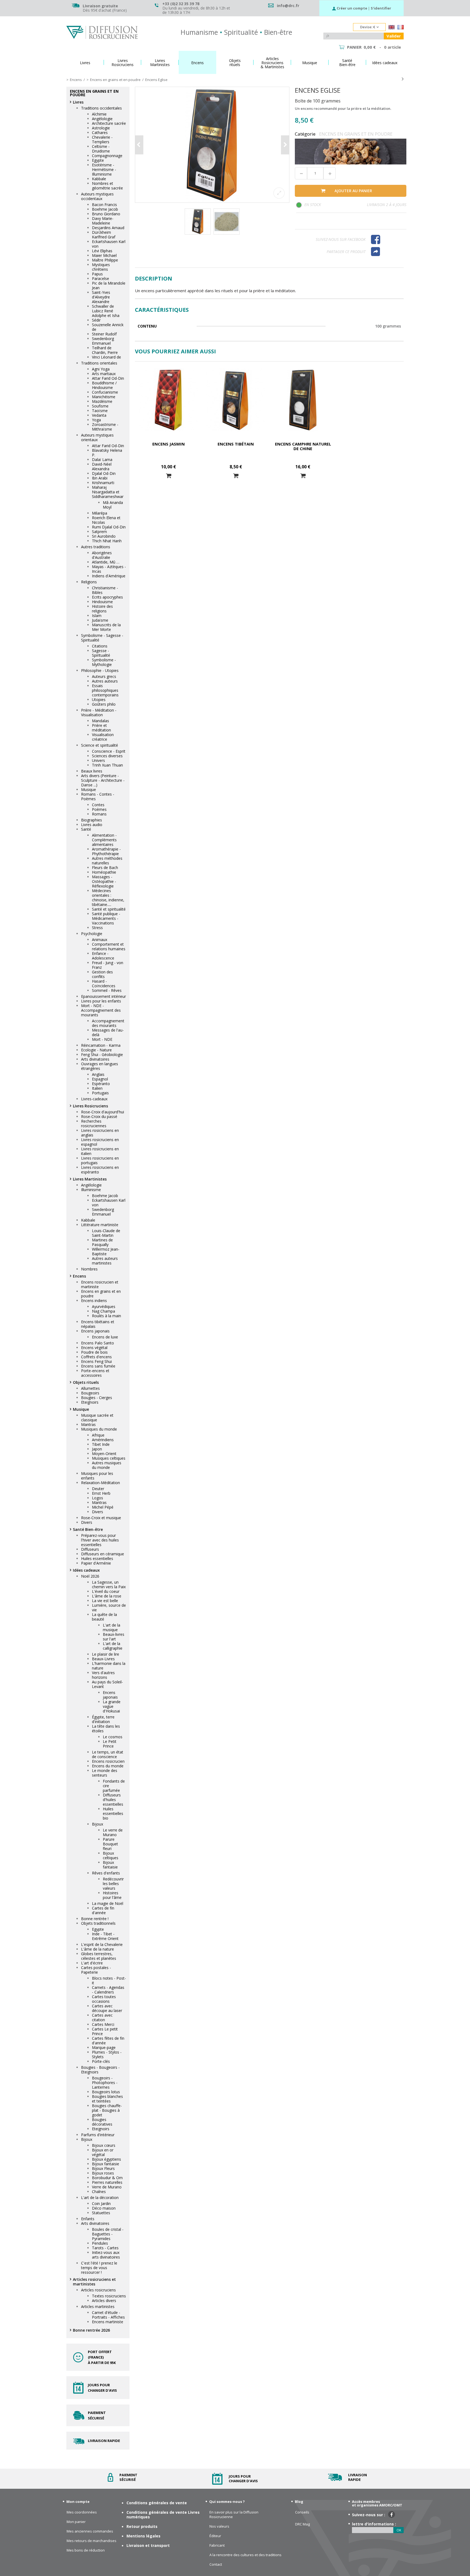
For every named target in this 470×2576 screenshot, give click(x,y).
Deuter (98, 1489)
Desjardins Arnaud (108, 228)
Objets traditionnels (98, 1923)
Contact (216, 2564)
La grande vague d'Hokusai (112, 1706)
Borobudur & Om (107, 2178)
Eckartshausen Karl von (109, 244)
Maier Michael (104, 255)
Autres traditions (96, 547)
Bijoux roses (103, 2173)
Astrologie (101, 128)
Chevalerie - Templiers (102, 139)
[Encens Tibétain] (236, 400)
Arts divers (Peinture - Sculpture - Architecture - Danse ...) (103, 780)
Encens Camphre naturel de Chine (303, 446)
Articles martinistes (98, 2306)
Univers (98, 760)
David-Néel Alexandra (102, 466)
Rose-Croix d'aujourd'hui (103, 1112)
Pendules (100, 2243)
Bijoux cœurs (104, 2145)
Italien (97, 1088)
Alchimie (99, 114)
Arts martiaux (104, 374)
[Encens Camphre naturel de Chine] (303, 400)
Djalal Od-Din (104, 473)
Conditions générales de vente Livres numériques (163, 2515)
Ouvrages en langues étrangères (100, 1066)
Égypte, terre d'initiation (103, 1719)
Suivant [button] (285, 145)
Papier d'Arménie (96, 1563)
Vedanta (99, 415)
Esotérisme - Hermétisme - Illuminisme (104, 169)
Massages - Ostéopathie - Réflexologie (104, 881)
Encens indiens (94, 1301)
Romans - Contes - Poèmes (98, 796)
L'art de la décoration (100, 2197)
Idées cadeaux (86, 1570)
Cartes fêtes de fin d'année (108, 2041)
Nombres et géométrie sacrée (107, 186)
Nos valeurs (219, 2526)
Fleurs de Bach (105, 868)
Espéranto (101, 1084)
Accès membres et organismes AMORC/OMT (377, 2503)
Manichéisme (104, 397)
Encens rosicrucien (108, 1761)
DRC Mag (302, 2524)
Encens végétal (94, 1348)
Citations (100, 646)
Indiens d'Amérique (109, 576)
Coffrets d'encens (96, 1357)
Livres (78, 102)
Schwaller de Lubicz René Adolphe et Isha (106, 311)
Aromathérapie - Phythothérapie (106, 851)
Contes (98, 805)
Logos (98, 1498)
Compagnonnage (107, 156)
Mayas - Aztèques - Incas (109, 569)
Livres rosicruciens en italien (100, 1151)
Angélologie (102, 119)
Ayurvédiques (104, 1306)
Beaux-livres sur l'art (114, 1637)
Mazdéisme (102, 401)
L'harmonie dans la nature (109, 1666)
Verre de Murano (107, 2187)
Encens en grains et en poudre (101, 1294)
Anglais (98, 1074)
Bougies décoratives (102, 2122)
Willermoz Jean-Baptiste (106, 1251)
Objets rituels (86, 1382)
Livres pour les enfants (101, 1001)
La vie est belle (105, 1601)
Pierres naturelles (107, 2182)
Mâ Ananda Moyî (113, 505)
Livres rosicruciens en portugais (100, 1160)
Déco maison (104, 2208)
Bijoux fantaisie (110, 1865)
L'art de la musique (112, 1627)
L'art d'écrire (92, 1963)
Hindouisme (102, 602)
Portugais (100, 1093)
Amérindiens (103, 1440)
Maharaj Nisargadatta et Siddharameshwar (108, 492)
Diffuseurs (90, 1549)
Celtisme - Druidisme (101, 149)
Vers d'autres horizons (103, 1675)
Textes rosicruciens (109, 2296)
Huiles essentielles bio (113, 1813)
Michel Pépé (103, 1507)
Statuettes (101, 2213)
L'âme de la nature (98, 1949)
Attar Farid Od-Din (108, 378)
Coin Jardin (101, 2203)
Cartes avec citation (102, 2017)
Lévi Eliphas (102, 251)
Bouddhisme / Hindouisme (104, 385)
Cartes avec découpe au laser (107, 2008)
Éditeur (215, 2536)
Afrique (98, 1435)
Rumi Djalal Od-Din (109, 527)
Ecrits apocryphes (107, 597)
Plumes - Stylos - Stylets (107, 2054)
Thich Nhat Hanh (107, 541)
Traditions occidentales (101, 108)
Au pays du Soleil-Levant (107, 1684)
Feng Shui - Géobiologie (102, 1055)
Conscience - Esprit (109, 751)
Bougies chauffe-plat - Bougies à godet (107, 2110)
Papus (97, 274)
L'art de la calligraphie (113, 1646)
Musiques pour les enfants (97, 1476)
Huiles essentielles (97, 1558)
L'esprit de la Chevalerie (102, 1944)
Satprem (99, 532)
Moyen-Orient (104, 1454)
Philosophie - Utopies (100, 670)
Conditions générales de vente (157, 2503)
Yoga (96, 420)
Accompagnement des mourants (108, 1023)
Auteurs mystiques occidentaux (97, 196)
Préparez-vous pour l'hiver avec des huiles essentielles (100, 1540)
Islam (97, 616)
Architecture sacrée (109, 123)
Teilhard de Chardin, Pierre (105, 350)
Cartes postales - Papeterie (96, 1970)
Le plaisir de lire (106, 1654)
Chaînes (99, 2192)
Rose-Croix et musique (101, 1518)
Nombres (89, 1269)
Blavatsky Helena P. (107, 453)
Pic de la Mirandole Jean (109, 285)
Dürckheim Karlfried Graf (104, 235)
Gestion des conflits (102, 974)
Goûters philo (104, 704)
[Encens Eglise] (212, 145)
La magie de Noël (108, 1903)
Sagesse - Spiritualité (101, 653)
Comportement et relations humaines (109, 946)
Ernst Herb (101, 1493)
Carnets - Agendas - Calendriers (108, 1990)
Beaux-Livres (103, 1659)
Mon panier (76, 2522)
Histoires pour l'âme (112, 1895)
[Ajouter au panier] (169, 476)
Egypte (98, 160)
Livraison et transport (148, 2545)
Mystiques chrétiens (101, 267)
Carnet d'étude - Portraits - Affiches (108, 2315)
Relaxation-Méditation (101, 1483)
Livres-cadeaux (94, 1099)
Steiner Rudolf (104, 334)
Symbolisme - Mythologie (104, 662)
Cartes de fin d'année (103, 1910)
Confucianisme (105, 392)
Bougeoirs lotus (106, 2092)
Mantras (88, 1424)
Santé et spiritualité (109, 909)
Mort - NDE (102, 1039)
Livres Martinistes (90, 1179)
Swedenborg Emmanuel (103, 341)
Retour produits (142, 2526)
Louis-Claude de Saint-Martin (106, 1233)
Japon (97, 1449)
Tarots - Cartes (105, 2248)
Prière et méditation (101, 728)
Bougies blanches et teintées (107, 2099)
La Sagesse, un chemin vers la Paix (109, 1584)
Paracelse (101, 278)
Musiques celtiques (109, 1458)
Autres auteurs (105, 681)
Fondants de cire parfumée (114, 1786)
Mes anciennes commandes (90, 2531)
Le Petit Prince (110, 1744)
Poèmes (99, 809)
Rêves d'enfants (106, 1873)
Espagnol (100, 1079)
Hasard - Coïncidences (104, 983)
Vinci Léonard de (106, 357)
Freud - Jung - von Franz (108, 965)
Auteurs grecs (104, 676)
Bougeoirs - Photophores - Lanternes (105, 2083)
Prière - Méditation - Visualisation (99, 712)
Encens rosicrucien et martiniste (100, 1284)
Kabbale (99, 179)
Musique (89, 789)
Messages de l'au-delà (108, 1032)
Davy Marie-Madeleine (103, 221)
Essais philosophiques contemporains (105, 690)
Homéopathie (104, 872)
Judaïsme (100, 620)
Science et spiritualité (100, 745)
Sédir (96, 320)
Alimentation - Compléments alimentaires (104, 840)
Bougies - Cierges (97, 1398)
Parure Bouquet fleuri (110, 1844)
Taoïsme (100, 411)
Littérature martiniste (100, 1225)
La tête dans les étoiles (106, 1728)
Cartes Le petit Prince (105, 2031)
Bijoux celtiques (111, 1855)
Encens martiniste (108, 2322)
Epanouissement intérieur (103, 996)
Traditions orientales (99, 363)
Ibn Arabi (100, 478)
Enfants (88, 2219)
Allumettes (90, 1388)
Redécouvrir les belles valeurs (113, 1884)
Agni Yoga (101, 369)
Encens (79, 1276)
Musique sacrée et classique (97, 1418)
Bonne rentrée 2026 (91, 2330)
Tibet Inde (101, 1444)
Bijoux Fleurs (103, 2168)
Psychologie (92, 934)
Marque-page (104, 2047)
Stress (97, 928)
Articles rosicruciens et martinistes (94, 2282)
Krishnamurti (103, 483)
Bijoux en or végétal (103, 2152)
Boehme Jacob (105, 209)
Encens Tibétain (236, 444)
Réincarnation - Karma (101, 1045)
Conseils (302, 2512)
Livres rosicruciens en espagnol (100, 1142)
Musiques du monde (99, 1429)
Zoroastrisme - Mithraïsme (105, 427)
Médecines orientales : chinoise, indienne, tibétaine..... (108, 898)
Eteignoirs (90, 1402)
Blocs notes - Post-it (109, 1980)
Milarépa (100, 513)
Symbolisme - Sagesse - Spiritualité (102, 638)
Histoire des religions (102, 609)
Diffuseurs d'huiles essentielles (113, 1800)
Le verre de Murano (113, 1832)
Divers (98, 1512)
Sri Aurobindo (104, 536)
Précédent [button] (139, 145)
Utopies (99, 700)
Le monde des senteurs (105, 1773)
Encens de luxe (105, 1337)
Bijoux (98, 1824)
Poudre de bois (94, 1352)
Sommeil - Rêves (107, 990)
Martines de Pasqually (102, 1242)
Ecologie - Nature (96, 1050)
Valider (394, 36)
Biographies (92, 820)
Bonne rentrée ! (95, 1919)
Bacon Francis (104, 205)
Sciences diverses (107, 756)
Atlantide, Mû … (106, 562)
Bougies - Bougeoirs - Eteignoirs (100, 2070)
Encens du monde (108, 1766)
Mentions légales (143, 2536)
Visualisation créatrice (103, 737)
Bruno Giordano (106, 214)
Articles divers (104, 2301)
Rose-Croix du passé (99, 1116)
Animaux (100, 940)
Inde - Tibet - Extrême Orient (105, 1936)
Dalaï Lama (102, 460)
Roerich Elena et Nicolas (106, 520)
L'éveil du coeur (106, 1591)
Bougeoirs (90, 1393)
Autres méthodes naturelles (107, 861)
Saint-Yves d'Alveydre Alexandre (101, 297)
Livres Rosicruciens (90, 1106)
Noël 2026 (90, 1576)
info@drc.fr (288, 6)
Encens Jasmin (168, 444)
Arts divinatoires (95, 1059)
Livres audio (92, 825)
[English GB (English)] (392, 28)
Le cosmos (113, 1737)
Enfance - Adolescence (103, 956)
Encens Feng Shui (96, 1361)
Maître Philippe (105, 260)
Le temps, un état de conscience (108, 1754)
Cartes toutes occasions (104, 1999)
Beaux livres (92, 771)
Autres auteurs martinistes (105, 1261)
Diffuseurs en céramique (103, 1554)
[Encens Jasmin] (168, 400)
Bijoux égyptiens (106, 2159)
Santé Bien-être (88, 1529)
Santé (86, 829)
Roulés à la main (106, 1316)
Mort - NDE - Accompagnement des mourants (101, 1010)
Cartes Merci (103, 2024)
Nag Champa (103, 1311)
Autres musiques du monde (107, 1465)
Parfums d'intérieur (98, 2135)
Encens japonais (95, 1331)
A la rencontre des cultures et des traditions (245, 2555)
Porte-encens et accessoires (95, 1373)
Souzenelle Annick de (108, 327)
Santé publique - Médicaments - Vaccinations (106, 918)
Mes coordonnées (82, 2512)
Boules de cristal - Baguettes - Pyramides (108, 2234)
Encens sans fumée (98, 1366)
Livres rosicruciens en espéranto (100, 1170)
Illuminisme (91, 1190)
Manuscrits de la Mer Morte (106, 627)
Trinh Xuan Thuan (107, 765)
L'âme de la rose (107, 1596)
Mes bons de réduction (86, 2550)
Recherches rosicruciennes (94, 1123)
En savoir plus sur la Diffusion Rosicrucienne (234, 2515)
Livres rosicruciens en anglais (100, 1133)
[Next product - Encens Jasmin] (403, 79)
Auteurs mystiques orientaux (97, 437)
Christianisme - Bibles (105, 590)
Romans (99, 814)
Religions (89, 582)
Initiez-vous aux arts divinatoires (106, 2255)
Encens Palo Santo (98, 1343)
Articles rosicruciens (98, 2290)
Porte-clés (101, 2061)
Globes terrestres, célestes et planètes (99, 1956)
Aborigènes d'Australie (102, 555)
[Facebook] (386, 239)
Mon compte (78, 2502)
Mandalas (101, 721)
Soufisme (100, 406)
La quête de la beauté (104, 1617)
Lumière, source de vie (109, 1608)
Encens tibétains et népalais (98, 1324)
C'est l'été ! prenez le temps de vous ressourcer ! (99, 2268)
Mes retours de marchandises (92, 2541)
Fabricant (217, 2545)
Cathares (100, 133)
